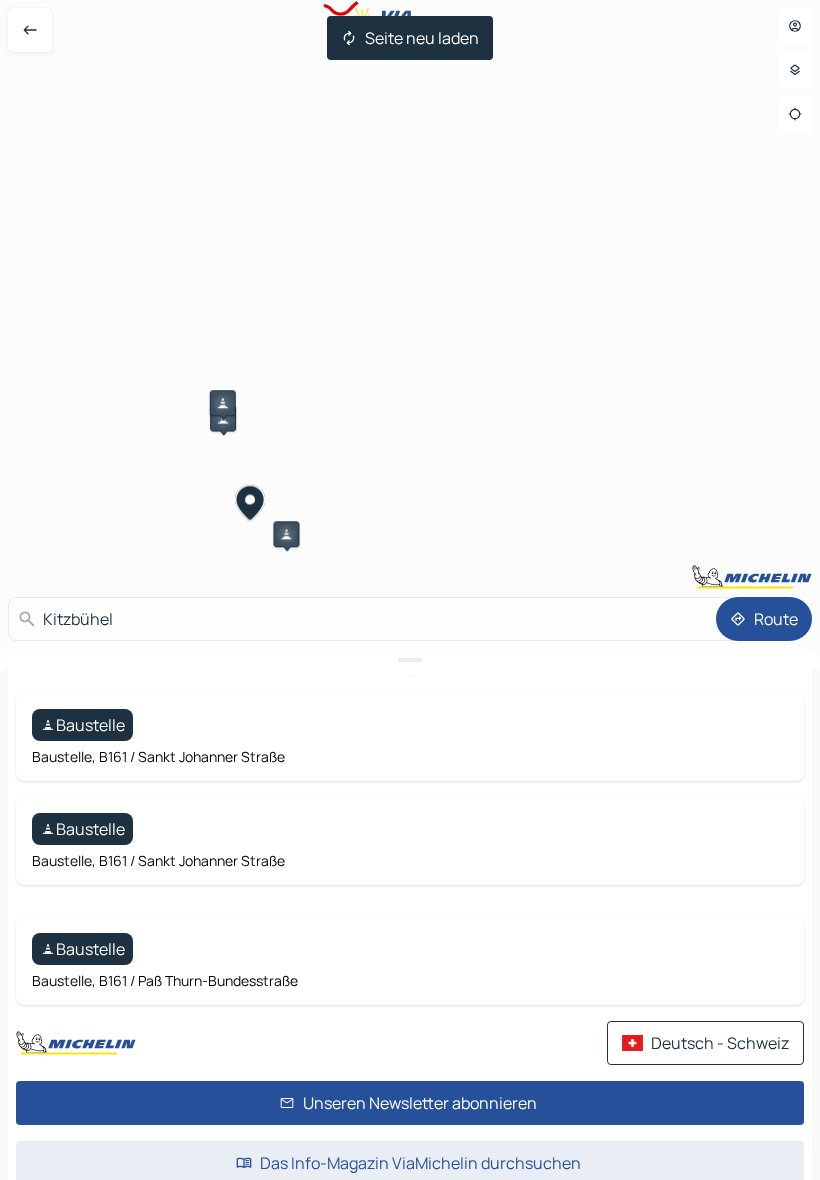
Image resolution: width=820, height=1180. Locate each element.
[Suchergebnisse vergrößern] (410, 660)
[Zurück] (30, 30)
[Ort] (795, 114)
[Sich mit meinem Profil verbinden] (795, 26)
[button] (223, 403)
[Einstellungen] (795, 70)
